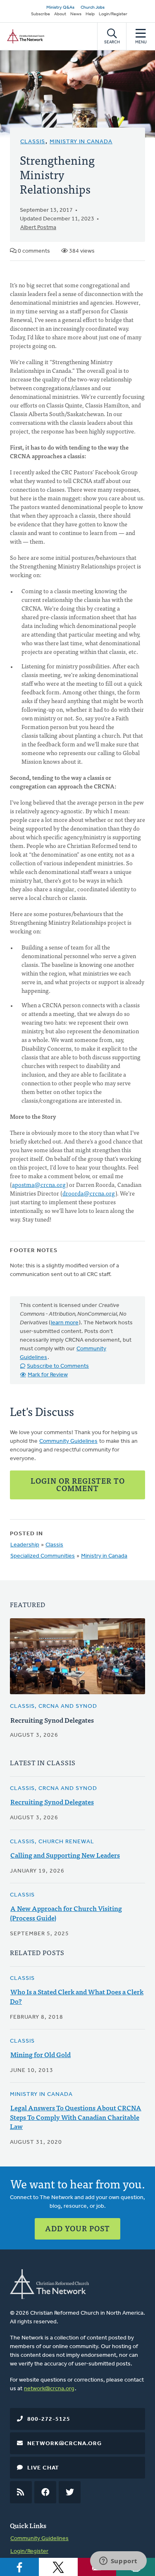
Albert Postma (38, 228)
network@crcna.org (49, 2389)
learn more (65, 1323)
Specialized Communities (43, 1556)
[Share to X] (58, 2567)
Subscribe (41, 14)
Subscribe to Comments (58, 1366)
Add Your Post (77, 2228)
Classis (33, 142)
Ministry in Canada (81, 142)
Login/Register (113, 14)
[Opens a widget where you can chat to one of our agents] (118, 2562)
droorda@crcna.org (89, 1193)
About (60, 14)
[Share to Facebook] (19, 2567)
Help (90, 14)
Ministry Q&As (60, 8)
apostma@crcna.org (39, 1184)
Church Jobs (93, 8)
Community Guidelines (68, 1441)
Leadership (25, 1545)
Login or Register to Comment (78, 1484)
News (76, 14)
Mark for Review (48, 1375)
